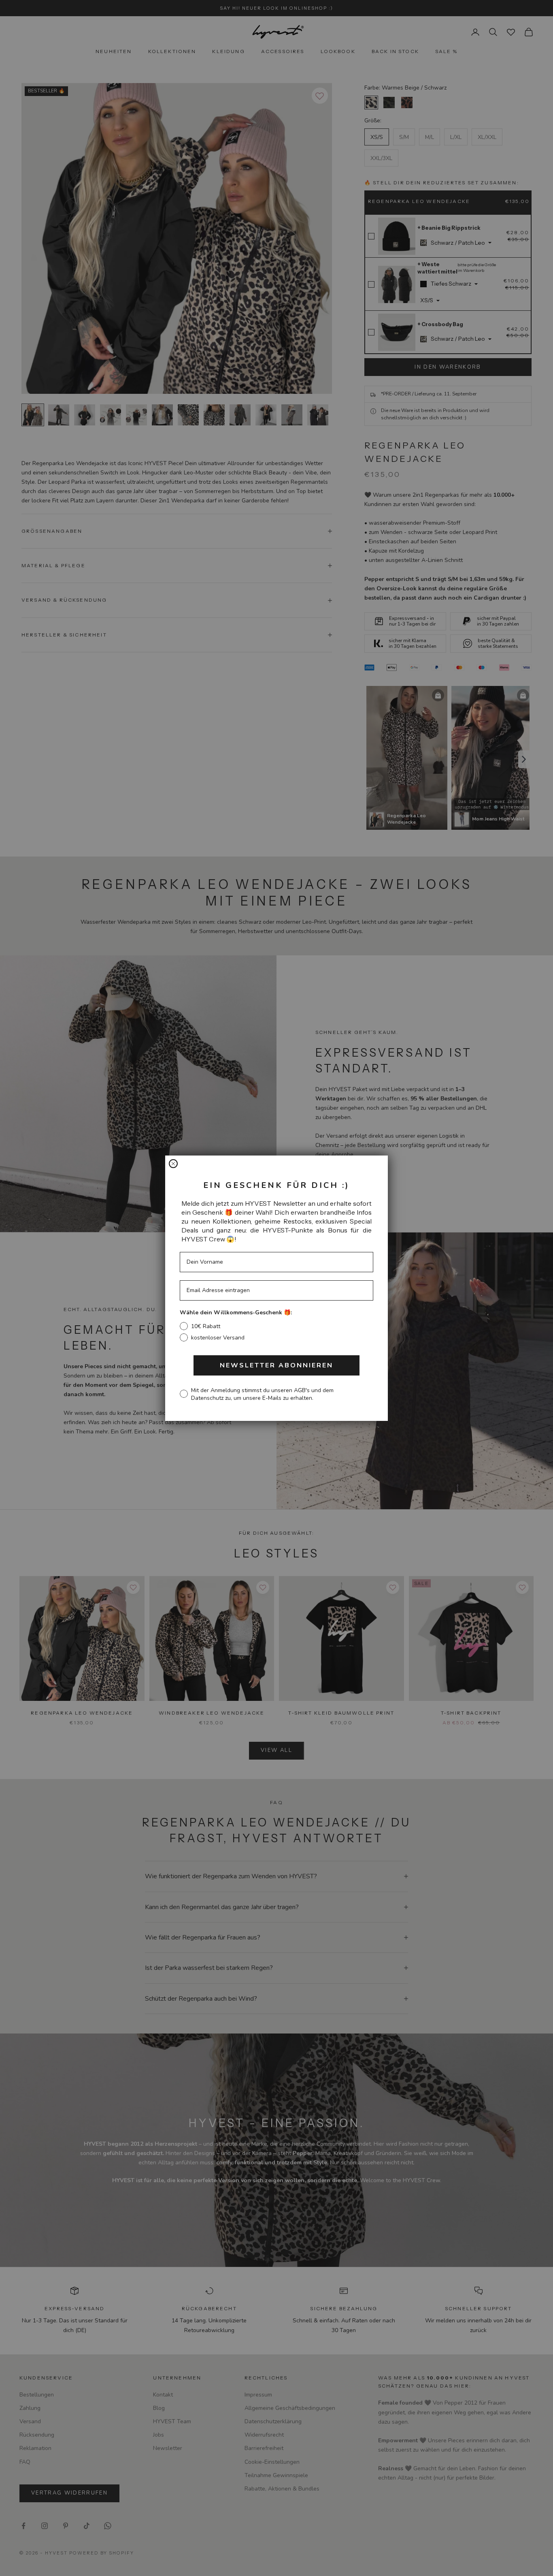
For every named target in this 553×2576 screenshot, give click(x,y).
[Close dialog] (173, 1164)
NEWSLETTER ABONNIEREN (276, 1365)
